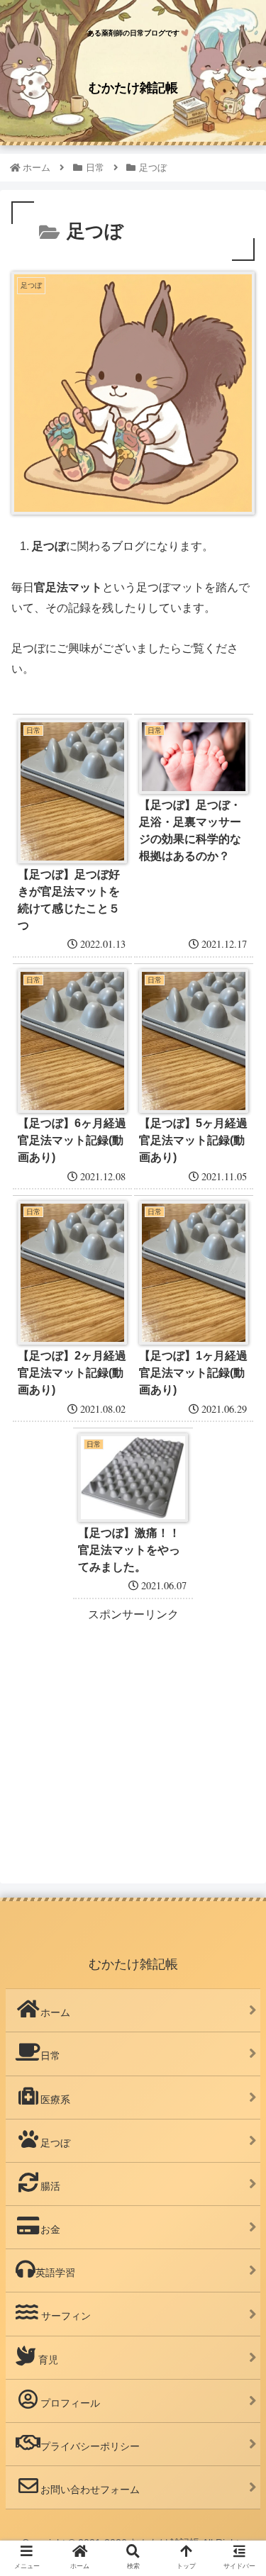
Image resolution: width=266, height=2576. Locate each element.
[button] (238, 1690)
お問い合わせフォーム (90, 2490)
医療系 (55, 2100)
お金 (50, 2229)
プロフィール (70, 2403)
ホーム (55, 2012)
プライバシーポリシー (90, 2446)
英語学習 (55, 2273)
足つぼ (55, 2143)
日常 (50, 2056)
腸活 (50, 2186)
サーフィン (65, 2316)
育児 (47, 2360)
